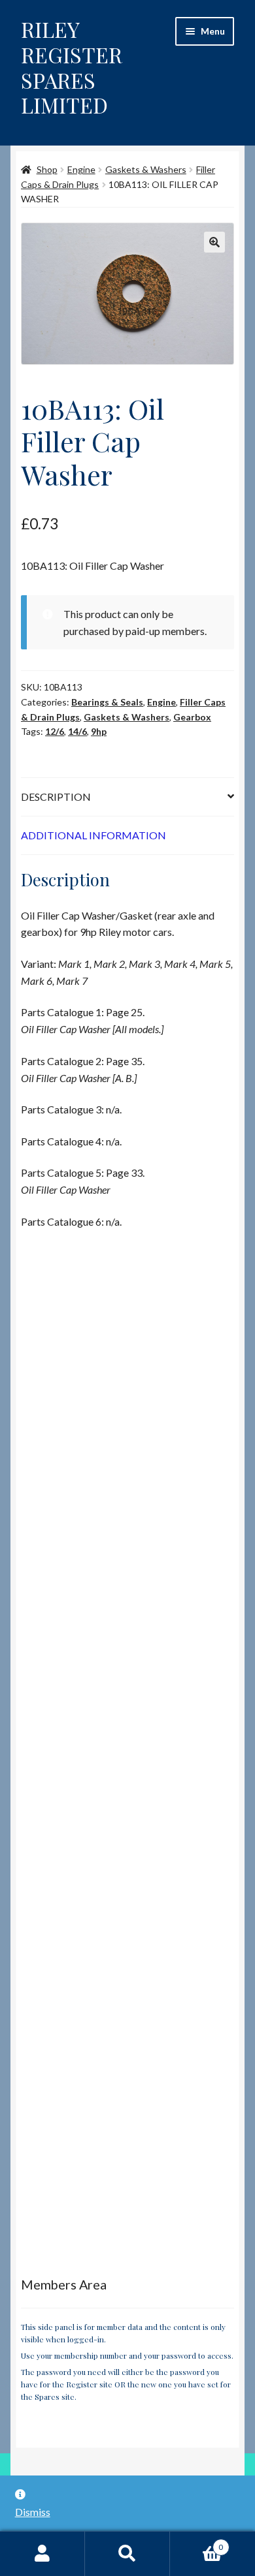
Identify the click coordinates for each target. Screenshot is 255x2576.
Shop (47, 169)
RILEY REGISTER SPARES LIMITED (72, 67)
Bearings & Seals (107, 702)
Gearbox (192, 717)
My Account (42, 2554)
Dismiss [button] (33, 2512)
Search (127, 2554)
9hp (99, 731)
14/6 (77, 731)
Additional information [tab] (93, 835)
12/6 (55, 731)
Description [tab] (56, 797)
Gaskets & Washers (146, 169)
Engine (81, 169)
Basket (196, 2543)
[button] (214, 242)
